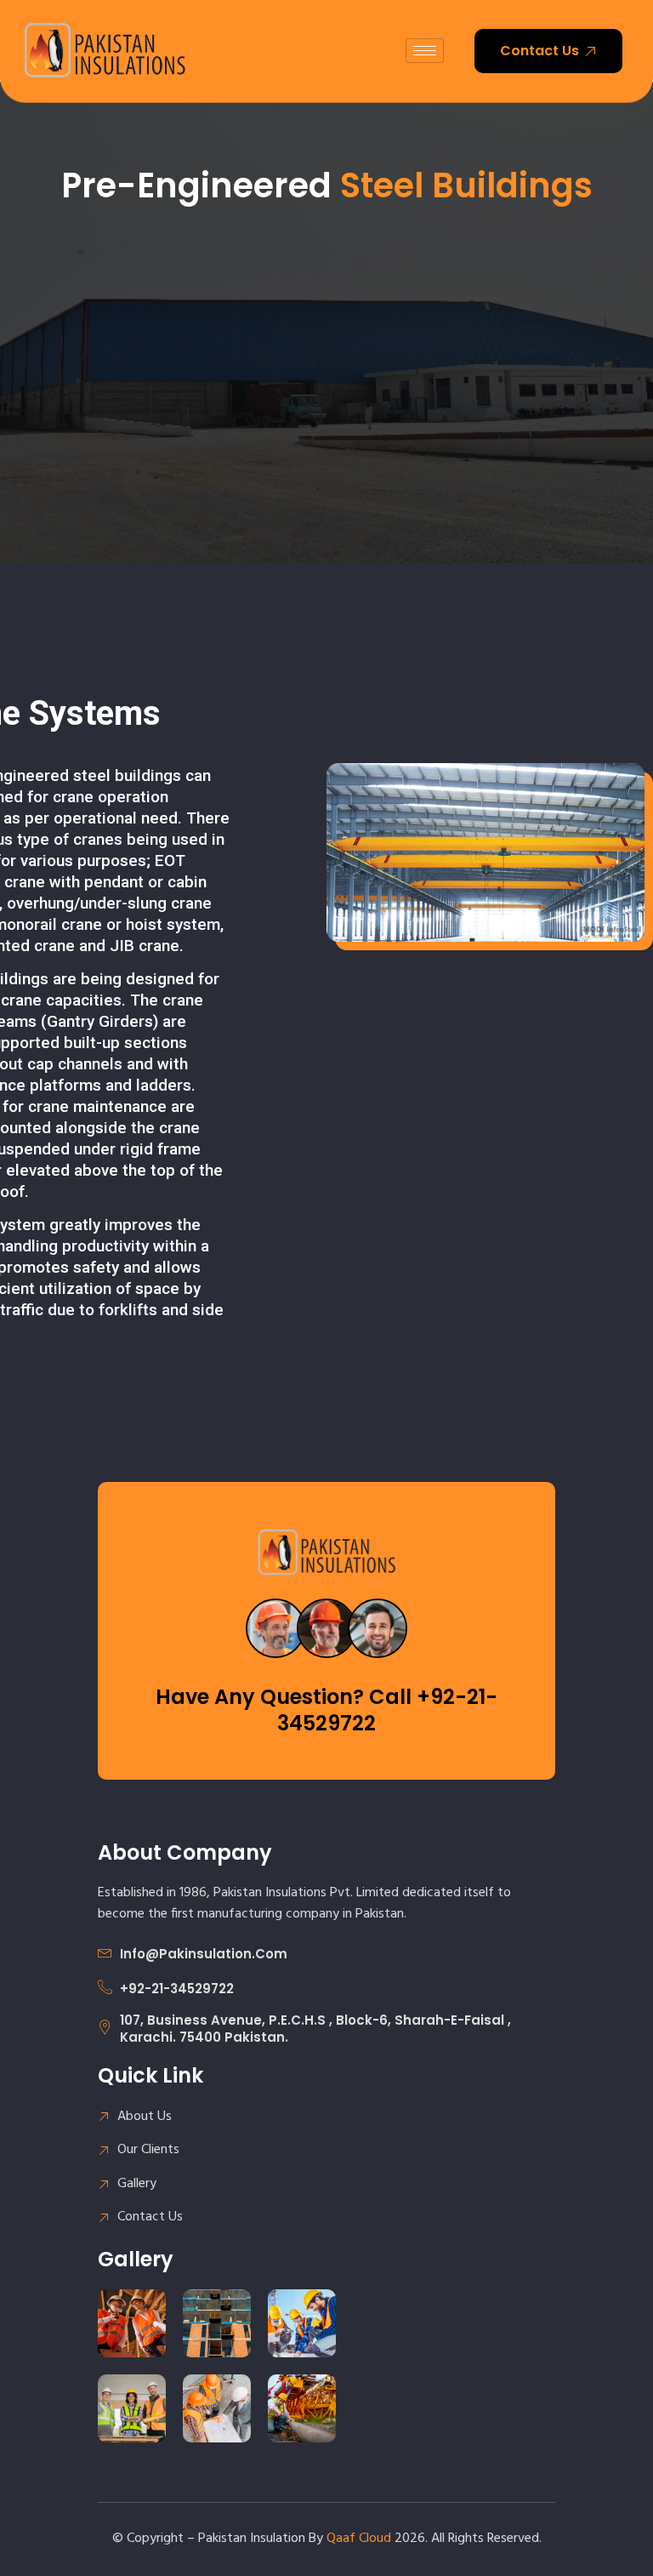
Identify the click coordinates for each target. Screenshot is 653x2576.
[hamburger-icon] (425, 51)
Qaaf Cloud (359, 2539)
